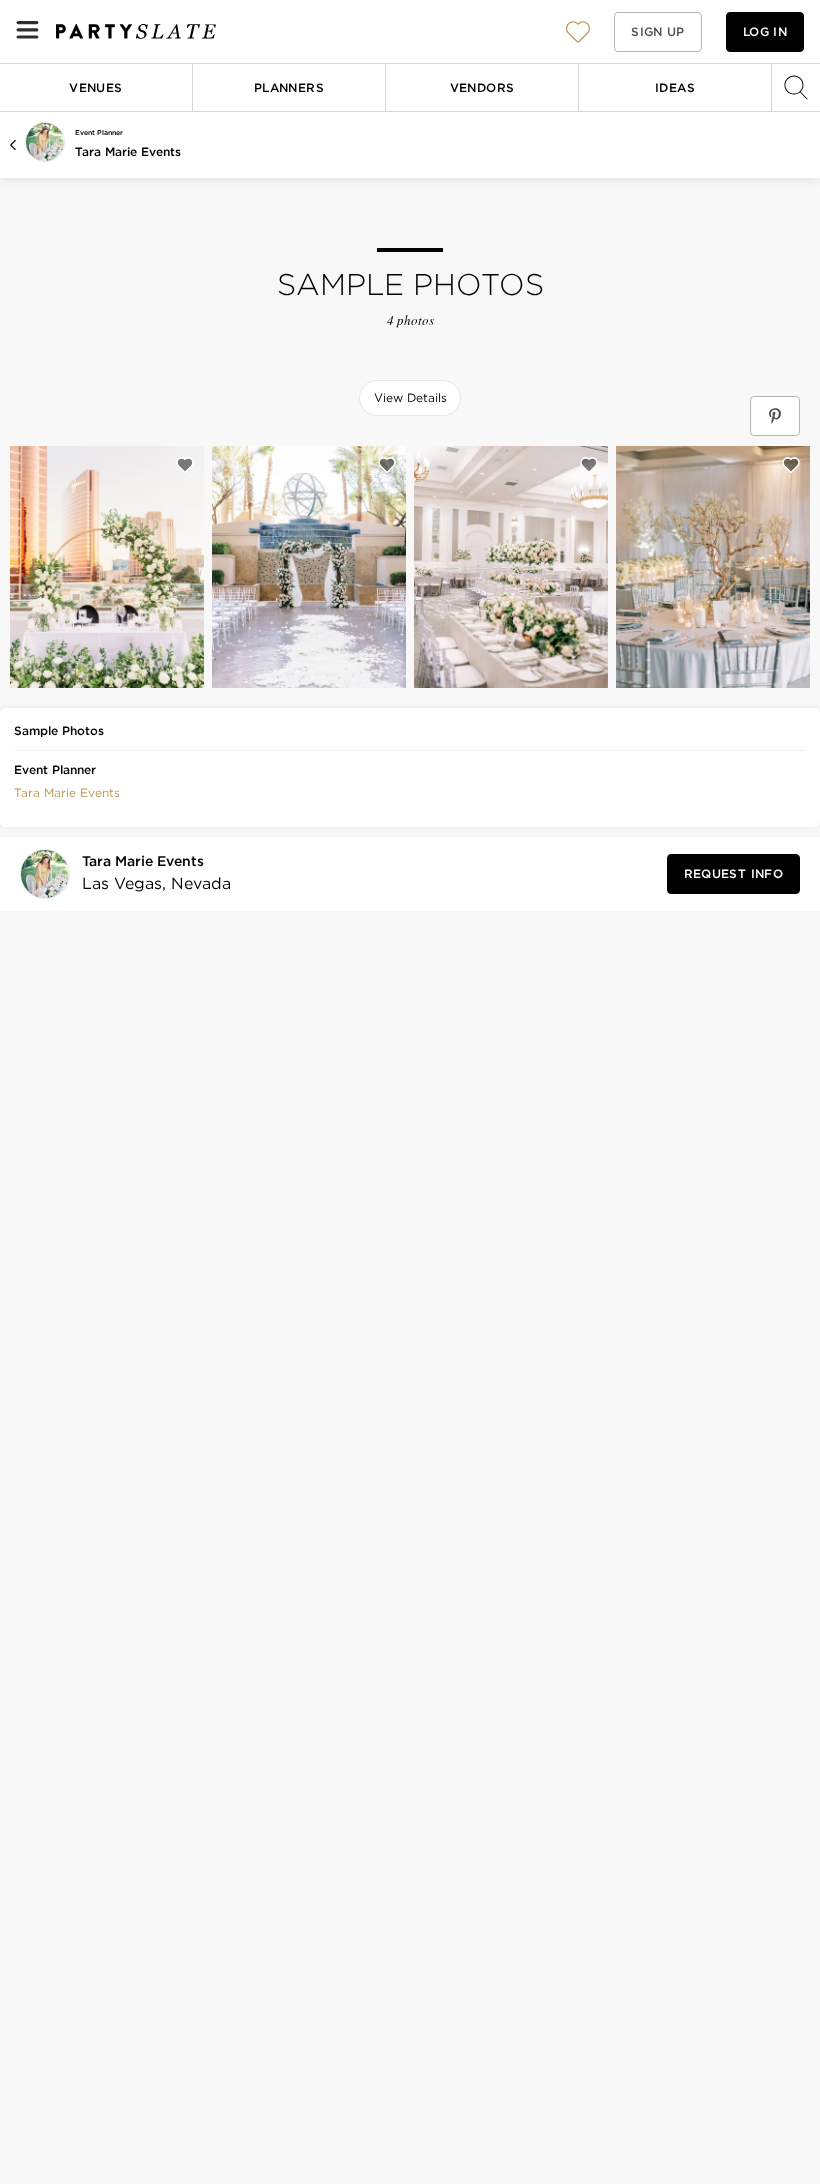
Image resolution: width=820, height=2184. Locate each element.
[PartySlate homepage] (136, 31)
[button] (578, 31)
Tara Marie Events (128, 151)
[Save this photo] (185, 465)
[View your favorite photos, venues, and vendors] (578, 32)
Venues (95, 87)
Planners (289, 87)
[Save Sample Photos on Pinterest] (775, 416)
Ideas (675, 87)
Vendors (482, 87)
